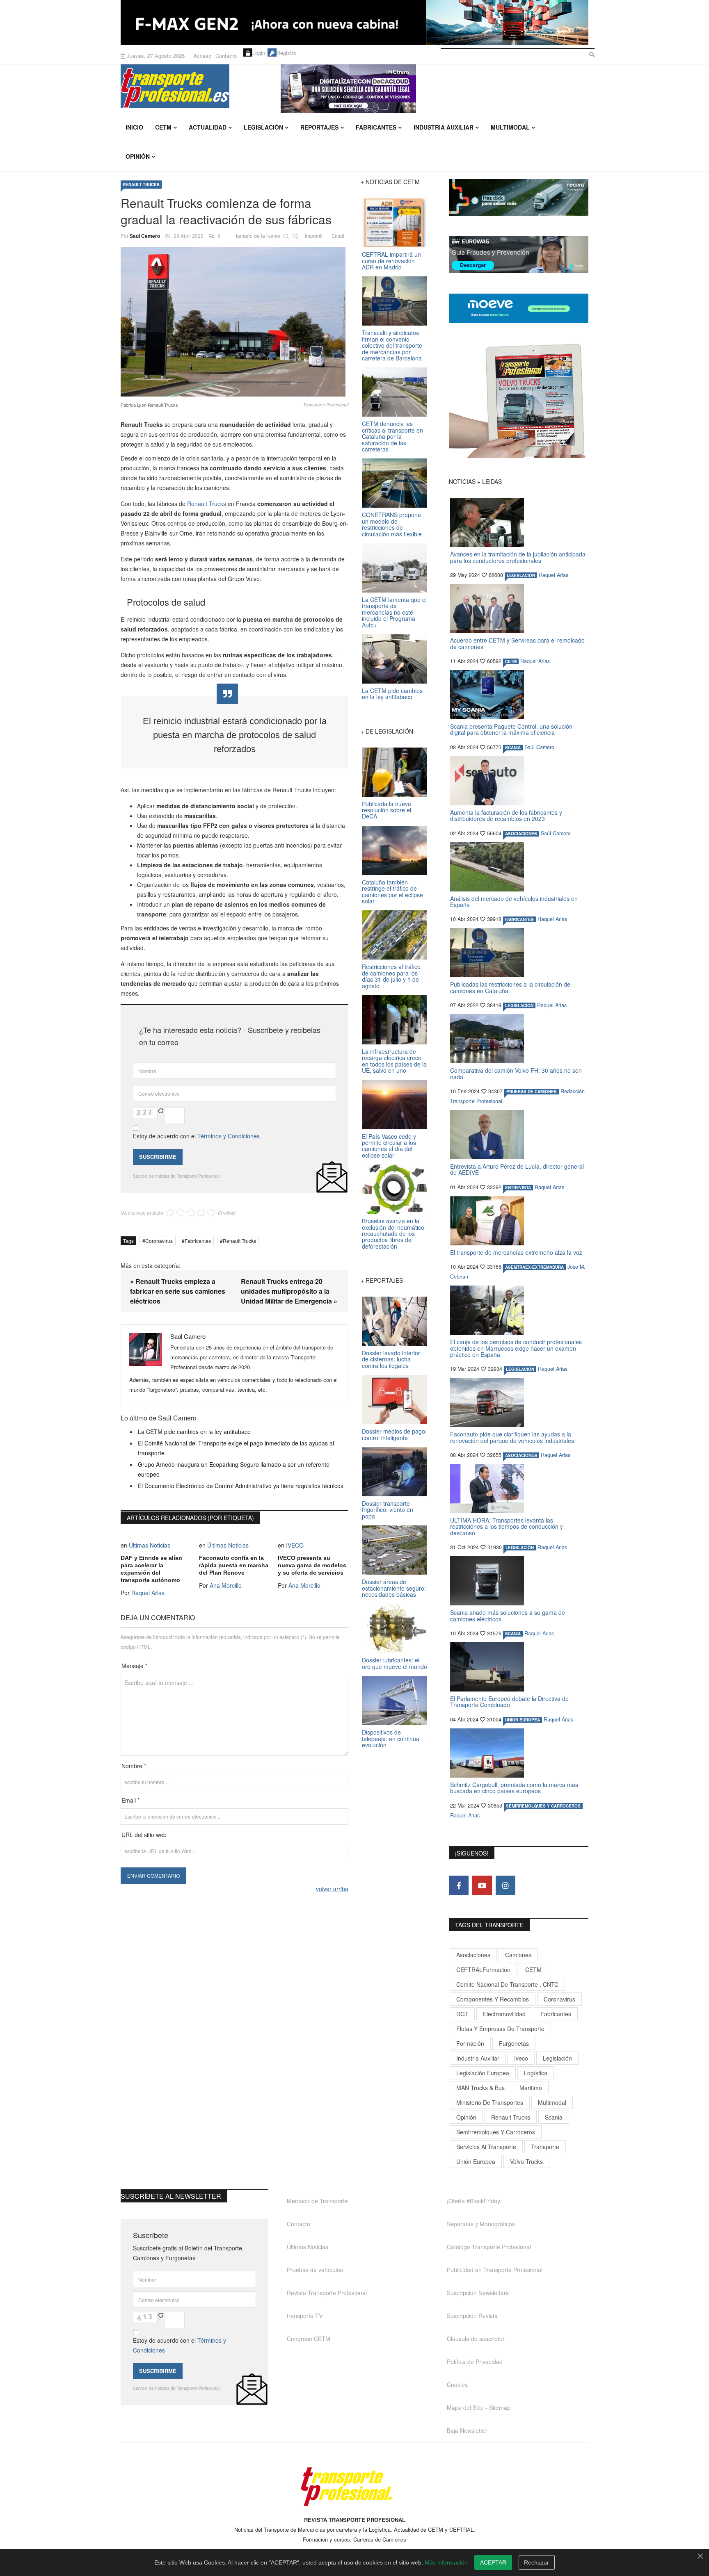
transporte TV (305, 2316)
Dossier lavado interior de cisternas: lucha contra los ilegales (391, 1359)
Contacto (226, 56)
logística (536, 2073)
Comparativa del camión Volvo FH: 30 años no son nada (516, 1073)
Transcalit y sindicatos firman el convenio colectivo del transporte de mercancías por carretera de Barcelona (392, 345)
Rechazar (536, 2562)
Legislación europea (483, 2073)
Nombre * (134, 1766)
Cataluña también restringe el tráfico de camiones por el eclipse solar (392, 891)
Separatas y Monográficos (481, 2224)
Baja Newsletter (467, 2430)
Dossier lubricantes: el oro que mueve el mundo (395, 1663)
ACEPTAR (493, 2562)
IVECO (295, 1545)
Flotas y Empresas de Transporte (500, 2029)
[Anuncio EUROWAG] (519, 255)
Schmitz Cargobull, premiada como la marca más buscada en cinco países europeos (514, 1788)
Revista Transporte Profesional (327, 2293)
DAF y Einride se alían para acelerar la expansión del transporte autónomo (151, 1569)
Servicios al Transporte (486, 2147)
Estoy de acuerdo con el (196, 1136)
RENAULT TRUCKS (141, 185)
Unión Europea (476, 2161)
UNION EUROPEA (523, 1720)
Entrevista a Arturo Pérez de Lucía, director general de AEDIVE (517, 1169)
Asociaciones (473, 1955)
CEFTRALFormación (483, 1970)
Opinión (138, 156)
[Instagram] (505, 1885)
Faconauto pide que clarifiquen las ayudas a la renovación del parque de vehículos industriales (512, 1437)
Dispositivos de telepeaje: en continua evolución (391, 1738)
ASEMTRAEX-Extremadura (534, 1267)
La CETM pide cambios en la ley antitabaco (194, 1432)
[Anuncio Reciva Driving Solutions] (519, 197)
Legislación (263, 127)
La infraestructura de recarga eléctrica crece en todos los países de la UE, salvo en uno (394, 1061)
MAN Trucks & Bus (480, 2088)
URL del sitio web (144, 1835)
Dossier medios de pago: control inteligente (394, 1434)
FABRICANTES (519, 919)
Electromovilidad (504, 2014)
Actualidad (208, 127)
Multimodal (510, 127)
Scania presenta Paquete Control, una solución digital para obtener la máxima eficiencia (511, 729)
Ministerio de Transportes (490, 2102)
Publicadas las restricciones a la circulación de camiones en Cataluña (510, 987)
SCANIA (513, 748)
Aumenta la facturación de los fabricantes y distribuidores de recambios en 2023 (506, 815)
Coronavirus (159, 1241)
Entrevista (518, 1188)
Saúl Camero (145, 236)
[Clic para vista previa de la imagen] (234, 322)
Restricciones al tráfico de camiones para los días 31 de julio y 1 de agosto (391, 976)
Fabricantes (376, 127)
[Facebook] (459, 1885)
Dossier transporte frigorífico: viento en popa (388, 1510)
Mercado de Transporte (317, 2201)
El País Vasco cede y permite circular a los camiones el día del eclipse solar (389, 1146)
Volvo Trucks (526, 2161)
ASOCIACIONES (521, 834)
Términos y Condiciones (229, 1136)
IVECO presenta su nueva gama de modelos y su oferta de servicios (312, 1565)
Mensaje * (134, 1666)
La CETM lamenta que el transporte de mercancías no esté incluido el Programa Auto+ (394, 612)
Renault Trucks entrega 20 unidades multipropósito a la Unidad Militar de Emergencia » (289, 1291)
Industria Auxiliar (444, 127)
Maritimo (531, 2088)
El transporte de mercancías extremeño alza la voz (516, 1252)
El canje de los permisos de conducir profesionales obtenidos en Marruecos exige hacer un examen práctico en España (516, 1348)
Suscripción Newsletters (478, 2293)
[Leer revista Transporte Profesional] (519, 401)
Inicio (134, 127)
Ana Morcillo (226, 1585)
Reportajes (319, 127)
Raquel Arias (148, 1593)
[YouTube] (482, 1885)
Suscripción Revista (472, 2316)
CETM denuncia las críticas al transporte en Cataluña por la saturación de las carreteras (392, 436)
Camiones (518, 1955)
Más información (446, 2562)
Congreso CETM (309, 2339)
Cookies (457, 2385)
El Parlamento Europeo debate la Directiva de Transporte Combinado (509, 1702)
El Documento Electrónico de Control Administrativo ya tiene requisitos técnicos (241, 1486)
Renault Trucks (206, 504)
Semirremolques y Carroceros (543, 1806)
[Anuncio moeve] (519, 308)
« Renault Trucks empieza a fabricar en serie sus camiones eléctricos (178, 1291)
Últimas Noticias (150, 1545)
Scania (554, 2117)
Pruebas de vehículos (315, 2270)
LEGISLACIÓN (521, 575)
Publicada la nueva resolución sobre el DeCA (387, 810)
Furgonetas (514, 2043)
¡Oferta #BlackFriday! (474, 2201)
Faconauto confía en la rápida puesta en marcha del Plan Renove (234, 1565)
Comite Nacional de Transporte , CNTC (507, 1984)
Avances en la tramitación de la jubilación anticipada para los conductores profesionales (518, 557)
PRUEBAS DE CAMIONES (532, 1092)
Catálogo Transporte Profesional (489, 2247)
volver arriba (332, 1889)
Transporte (545, 2147)
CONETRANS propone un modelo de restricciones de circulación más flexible (392, 524)
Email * (130, 1800)
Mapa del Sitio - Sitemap (479, 2407)
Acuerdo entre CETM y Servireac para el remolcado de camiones (517, 643)
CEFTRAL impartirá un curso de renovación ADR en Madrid (391, 261)
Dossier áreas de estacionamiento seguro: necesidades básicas (394, 1588)
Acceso (202, 56)
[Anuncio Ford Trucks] (354, 22)
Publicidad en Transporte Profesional (495, 2270)
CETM (163, 127)
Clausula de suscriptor (476, 2339)
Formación (470, 2043)
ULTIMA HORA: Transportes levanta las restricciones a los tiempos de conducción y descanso (507, 1526)
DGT (462, 2014)
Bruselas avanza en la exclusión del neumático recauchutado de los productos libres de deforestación (393, 1233)
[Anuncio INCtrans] (435, 89)
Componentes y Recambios (493, 1999)
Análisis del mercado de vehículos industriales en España (514, 902)
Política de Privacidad (475, 2362)
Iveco (521, 2058)
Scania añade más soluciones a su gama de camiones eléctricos (508, 1615)
